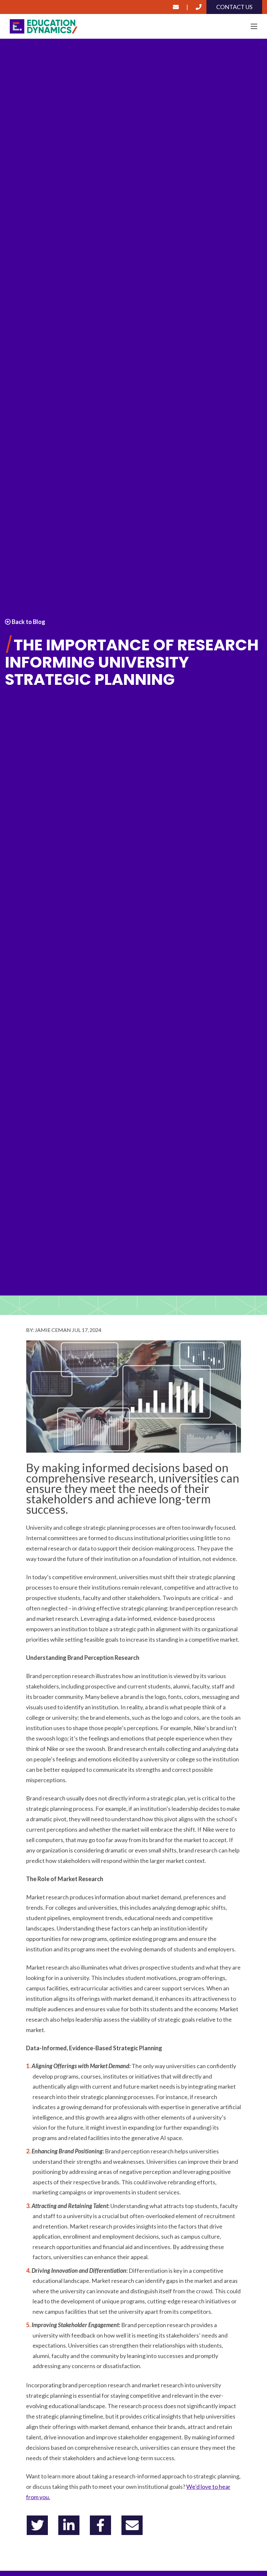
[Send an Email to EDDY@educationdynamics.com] (176, 7)
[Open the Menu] (254, 26)
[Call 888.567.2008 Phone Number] (199, 7)
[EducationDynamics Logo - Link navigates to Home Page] (133, 27)
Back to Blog (28, 622)
